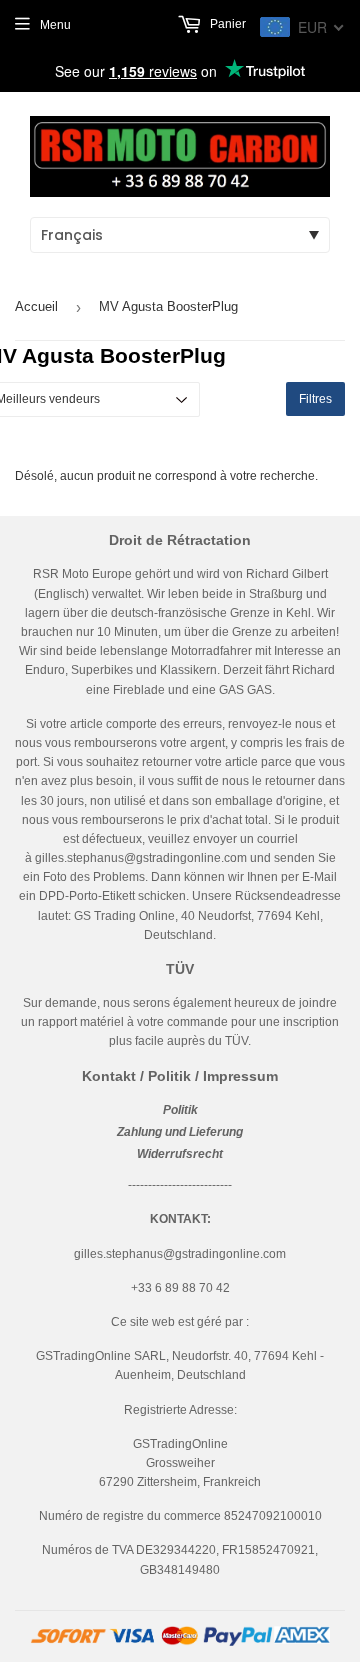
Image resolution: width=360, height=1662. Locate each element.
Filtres (315, 399)
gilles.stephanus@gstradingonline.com (141, 858)
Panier (226, 24)
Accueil (36, 306)
